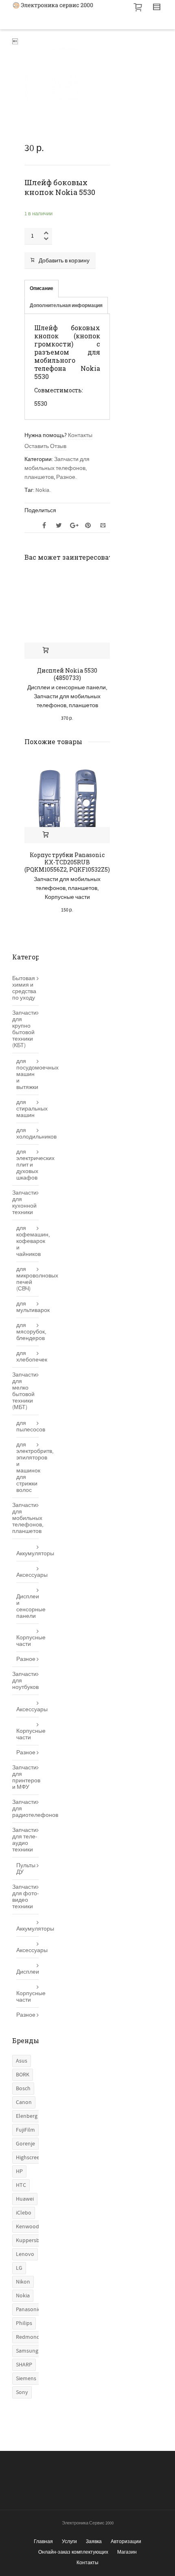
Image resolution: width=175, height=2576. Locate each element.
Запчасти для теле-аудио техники (25, 1840)
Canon (24, 2102)
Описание (42, 289)
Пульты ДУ (26, 1869)
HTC (21, 2185)
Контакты (80, 435)
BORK (23, 2075)
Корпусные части (67, 897)
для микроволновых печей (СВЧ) (27, 1279)
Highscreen (29, 2158)
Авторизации (126, 2541)
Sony (22, 2392)
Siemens (26, 2379)
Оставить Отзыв (45, 446)
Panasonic (28, 2310)
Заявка (94, 2541)
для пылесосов (27, 1427)
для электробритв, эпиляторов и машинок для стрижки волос (27, 1468)
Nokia (42, 490)
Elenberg (27, 2116)
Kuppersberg (32, 2240)
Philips (24, 2323)
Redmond (28, 2337)
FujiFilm (25, 2130)
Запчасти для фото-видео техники (25, 1897)
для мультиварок (27, 1307)
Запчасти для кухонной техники (24, 1203)
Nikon (23, 2282)
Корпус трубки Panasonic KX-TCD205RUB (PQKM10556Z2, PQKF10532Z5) (67, 862)
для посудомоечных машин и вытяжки (27, 1074)
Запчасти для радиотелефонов (25, 1809)
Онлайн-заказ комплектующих (73, 2552)
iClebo (24, 2213)
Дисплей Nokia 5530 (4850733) (67, 674)
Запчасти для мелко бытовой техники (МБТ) (24, 1391)
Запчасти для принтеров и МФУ (25, 1777)
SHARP (24, 2365)
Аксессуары (27, 1575)
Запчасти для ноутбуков (25, 1681)
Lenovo (25, 2254)
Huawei (25, 2199)
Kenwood (27, 2227)
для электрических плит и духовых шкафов (27, 1165)
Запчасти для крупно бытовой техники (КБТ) (24, 1029)
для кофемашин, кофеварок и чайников (27, 1241)
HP (19, 2171)
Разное (66, 477)
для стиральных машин (27, 1109)
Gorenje (25, 2144)
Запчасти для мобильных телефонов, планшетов (57, 468)
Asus (22, 2061)
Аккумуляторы (27, 1554)
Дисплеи (27, 1972)
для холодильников (27, 1134)
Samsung (27, 2351)
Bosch (23, 2089)
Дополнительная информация (66, 306)
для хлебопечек (27, 1357)
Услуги (69, 2541)
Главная (43, 2541)
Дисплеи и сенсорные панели (67, 688)
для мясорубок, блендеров (27, 1332)
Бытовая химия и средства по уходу (24, 988)
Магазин (127, 2552)
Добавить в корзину (64, 261)
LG (19, 2268)
